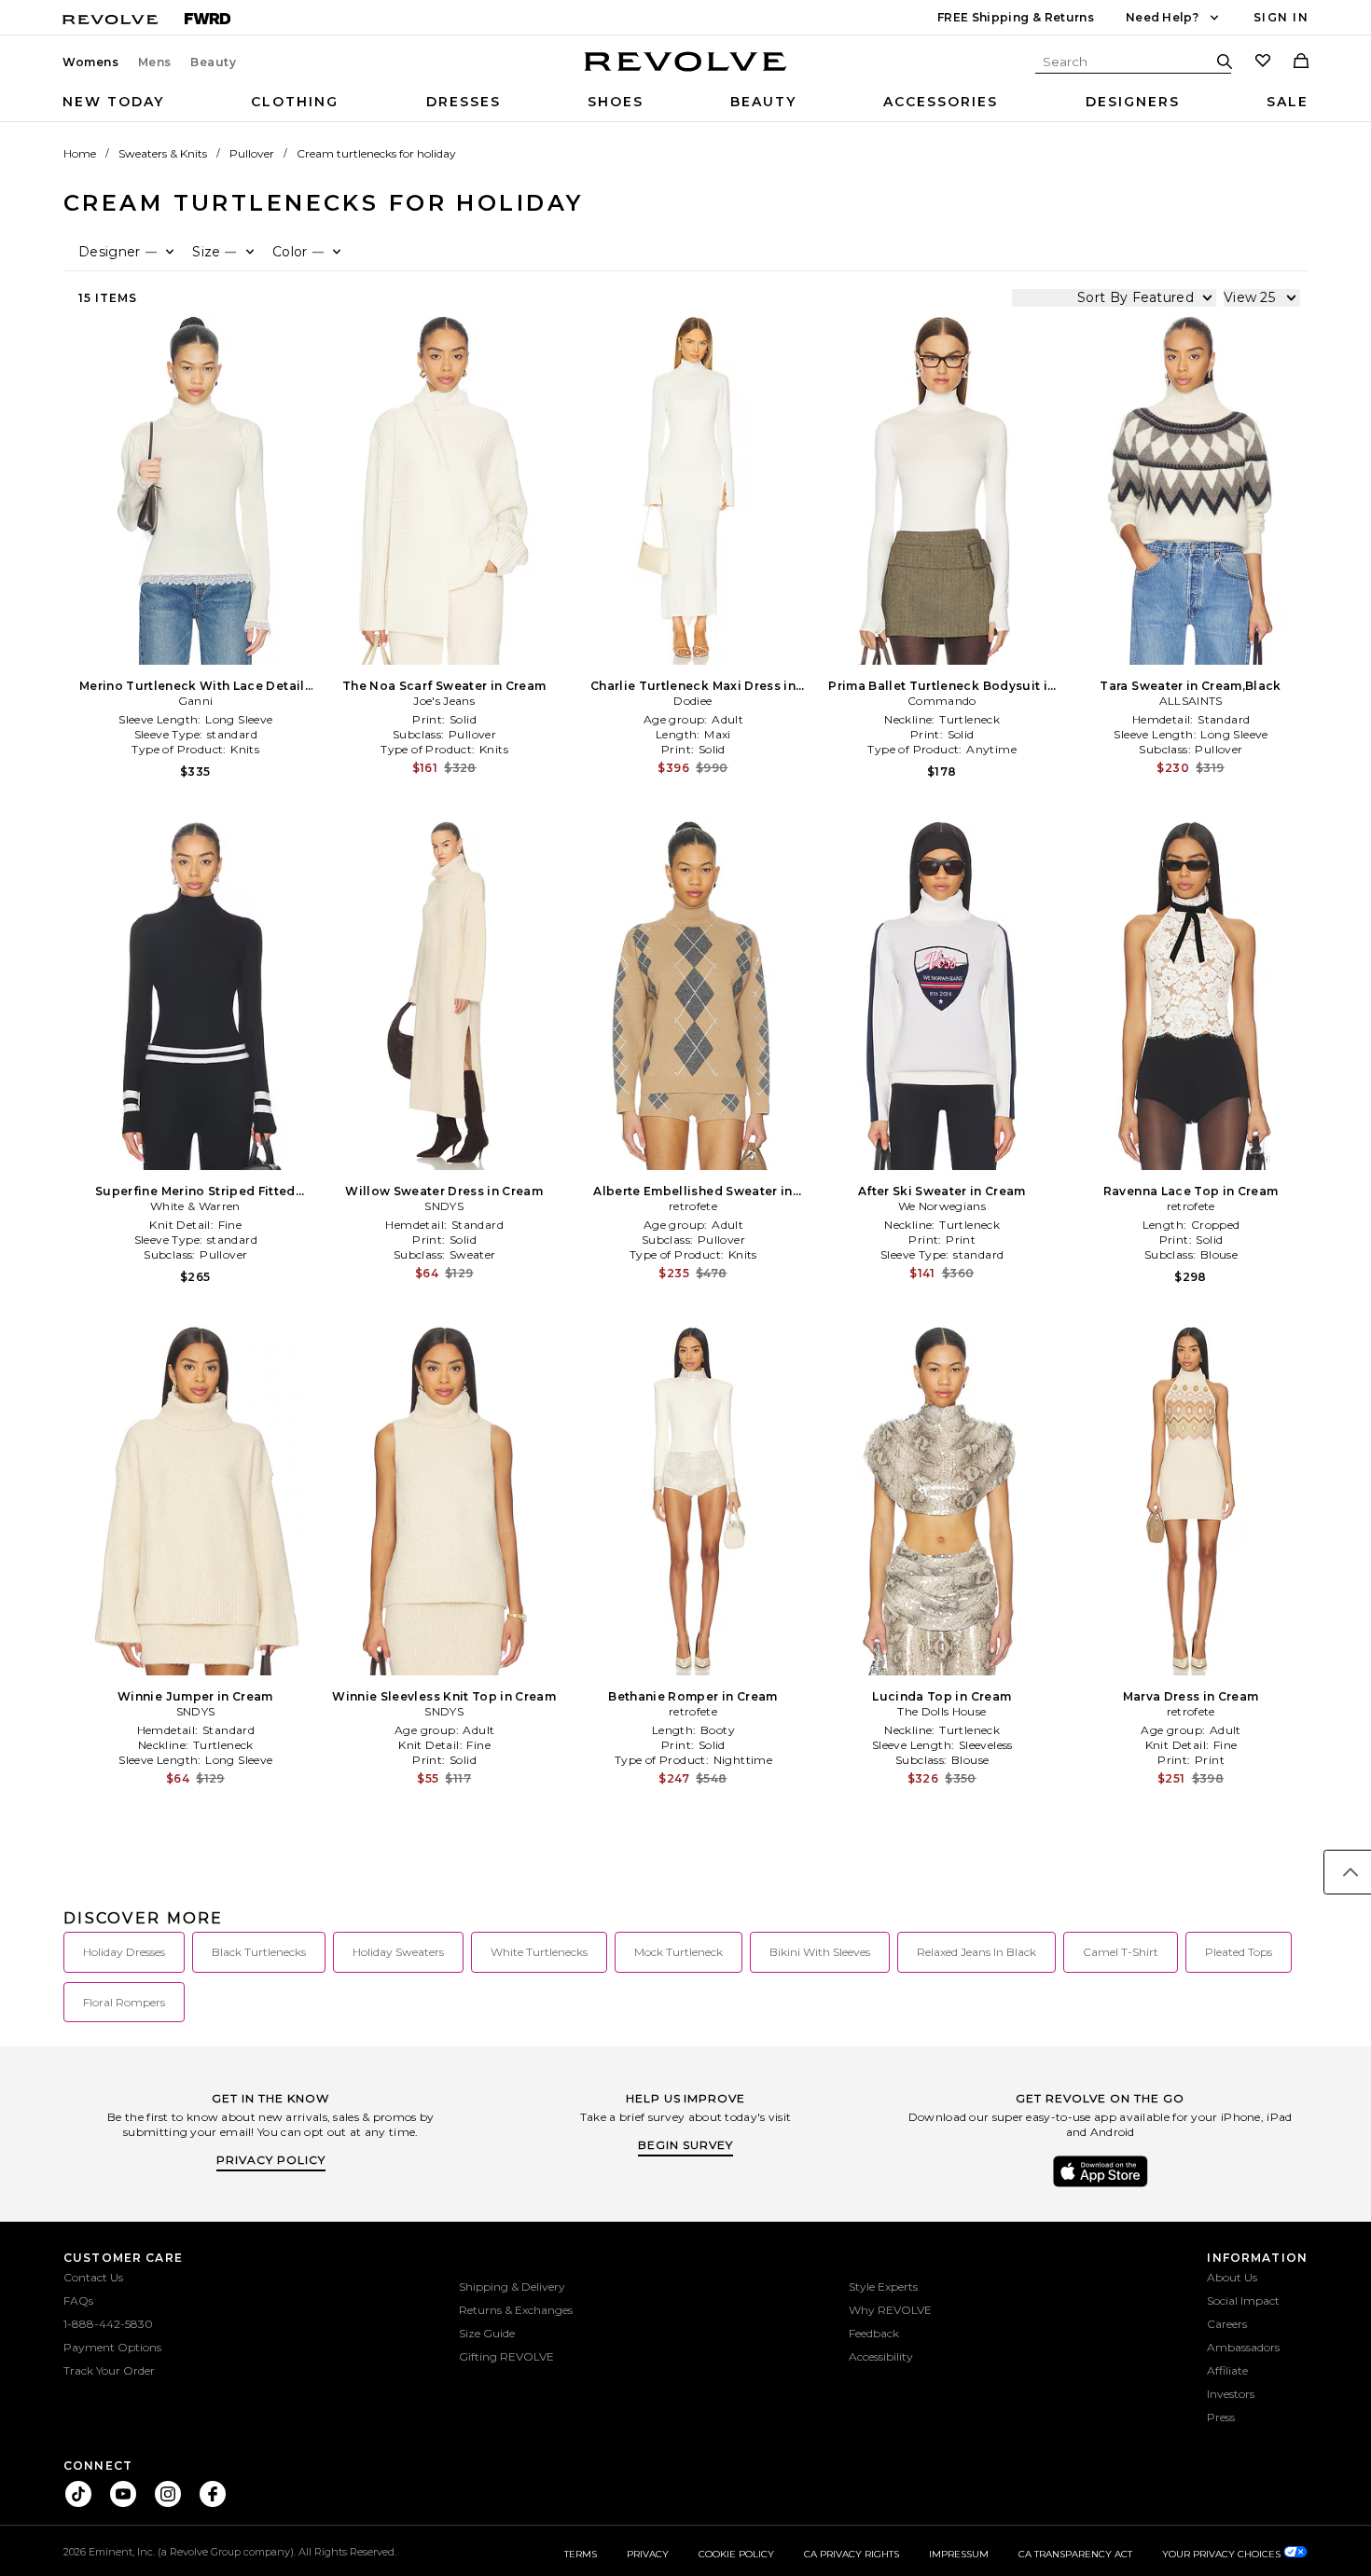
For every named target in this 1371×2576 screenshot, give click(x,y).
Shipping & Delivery (512, 2287)
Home (80, 153)
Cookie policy (736, 2554)
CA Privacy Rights (852, 2554)
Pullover (252, 153)
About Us (1232, 2277)
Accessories (941, 102)
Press (1221, 2417)
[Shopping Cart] (1301, 62)
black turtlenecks (259, 1952)
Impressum (959, 2554)
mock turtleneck (679, 1952)
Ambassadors (1243, 2347)
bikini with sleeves (820, 1952)
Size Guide (487, 2333)
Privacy (648, 2554)
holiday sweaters (398, 1952)
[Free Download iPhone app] (1101, 2185)
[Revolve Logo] (686, 72)
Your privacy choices (1223, 2554)
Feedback (874, 2333)
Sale (1288, 102)
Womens (91, 62)
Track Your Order (109, 2370)
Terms (581, 2554)
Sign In (1281, 17)
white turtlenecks (539, 1952)
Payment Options (112, 2347)
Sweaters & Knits (163, 153)
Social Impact (1243, 2300)
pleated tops (1239, 1952)
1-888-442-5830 (108, 2324)
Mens (155, 62)
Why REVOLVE (890, 2310)
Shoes (616, 102)
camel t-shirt (1121, 1952)
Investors (1231, 2394)
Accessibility (881, 2356)
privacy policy (271, 2160)
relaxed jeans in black (976, 1952)
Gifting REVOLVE (506, 2356)
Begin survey (685, 2145)
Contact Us (93, 2277)
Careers (1227, 2324)
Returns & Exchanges (516, 2310)
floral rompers (124, 2002)
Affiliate (1227, 2370)
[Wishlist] (1263, 62)
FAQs (78, 2300)
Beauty (214, 62)
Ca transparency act (1075, 2554)
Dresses (464, 102)
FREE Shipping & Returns (1016, 17)
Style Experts (883, 2287)
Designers (1133, 102)
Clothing (295, 102)
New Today (113, 102)
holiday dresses (124, 1952)
